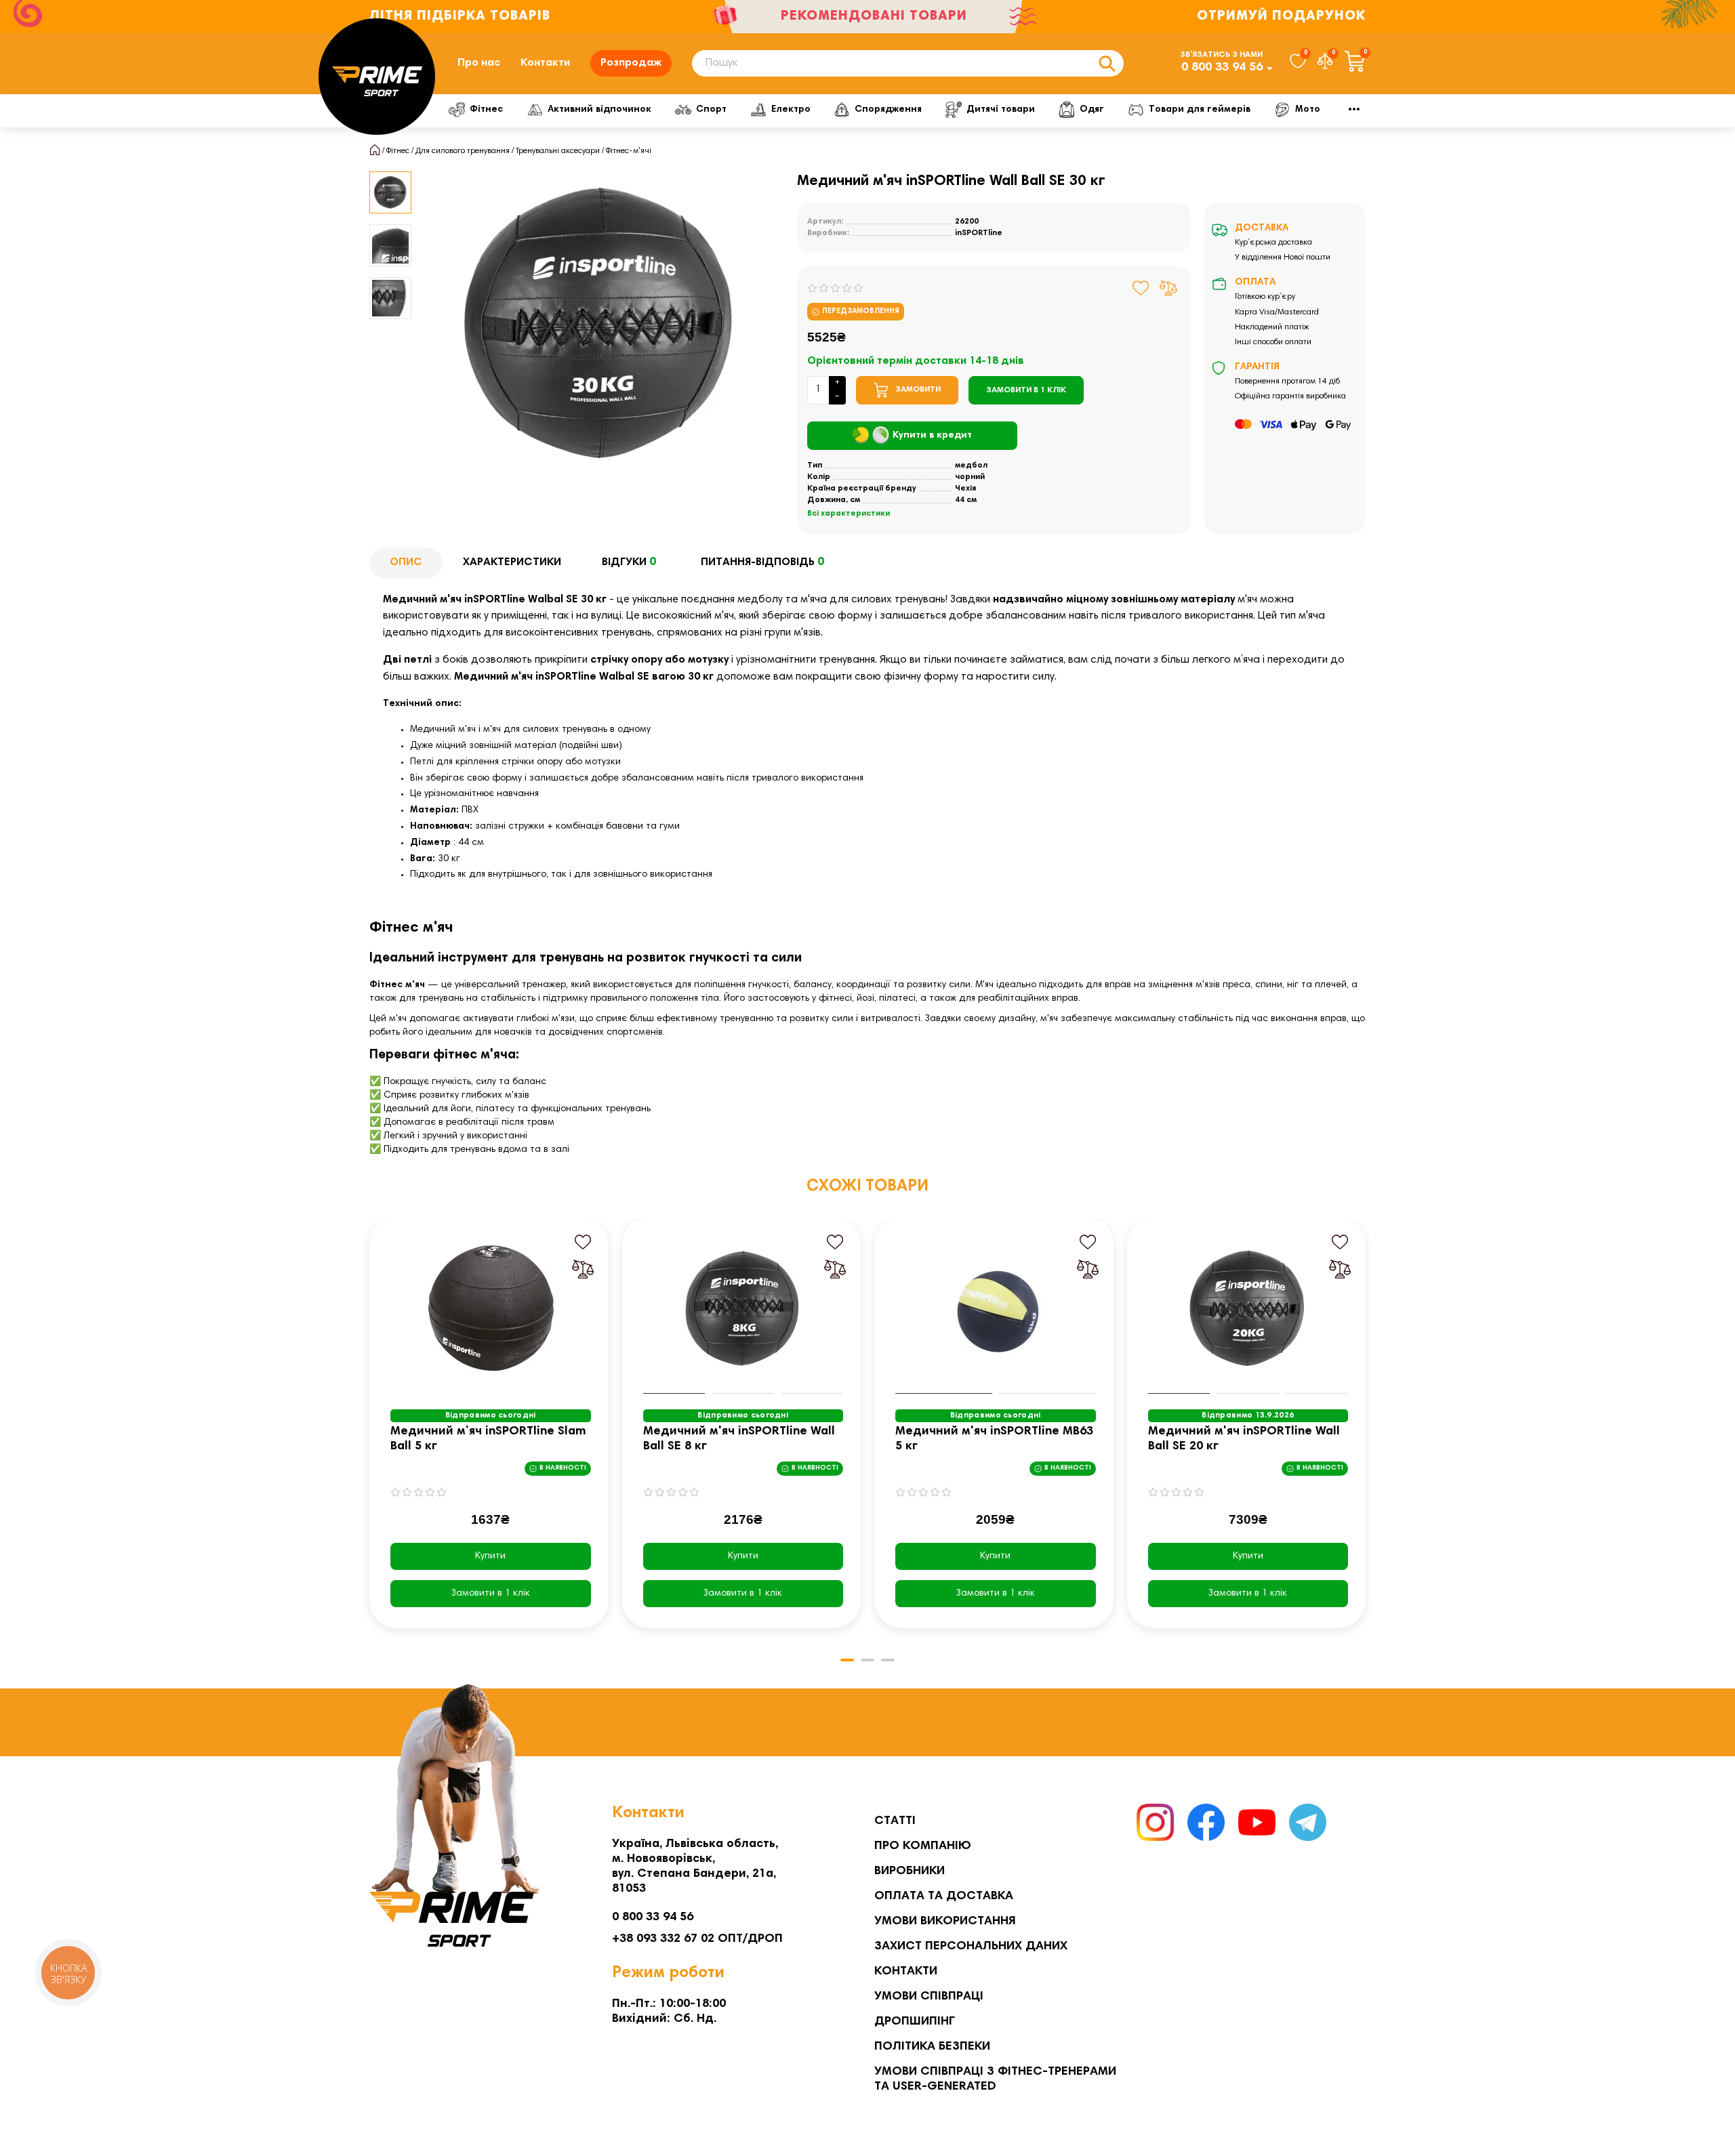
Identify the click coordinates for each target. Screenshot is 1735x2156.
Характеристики (512, 562)
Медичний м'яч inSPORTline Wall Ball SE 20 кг (1244, 1439)
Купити (490, 1556)
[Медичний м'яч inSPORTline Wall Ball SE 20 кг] (1248, 1309)
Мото (1308, 110)
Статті (895, 1821)
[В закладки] (1141, 288)
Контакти (545, 63)
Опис (406, 562)
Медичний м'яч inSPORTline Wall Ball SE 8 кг (739, 1439)
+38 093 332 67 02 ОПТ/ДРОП (697, 1939)
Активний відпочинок (599, 110)
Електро (791, 110)
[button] (371, 1432)
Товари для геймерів (1200, 110)
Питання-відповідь (762, 562)
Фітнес (486, 110)
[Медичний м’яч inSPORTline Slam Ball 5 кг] (491, 1309)
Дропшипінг (915, 2022)
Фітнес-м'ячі (629, 151)
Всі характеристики (849, 514)
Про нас (479, 63)
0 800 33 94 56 (1222, 68)
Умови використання (945, 1922)
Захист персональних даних (971, 1947)
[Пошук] (1107, 63)
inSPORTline (979, 233)
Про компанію (923, 1846)
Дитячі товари (1001, 110)
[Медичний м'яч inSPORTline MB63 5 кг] (996, 1309)
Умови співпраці (929, 1997)
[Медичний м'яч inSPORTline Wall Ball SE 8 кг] (743, 1309)
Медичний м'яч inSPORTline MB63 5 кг (994, 1439)
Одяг (1092, 110)
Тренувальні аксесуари (558, 151)
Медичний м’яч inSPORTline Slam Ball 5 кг (488, 1439)
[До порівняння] (1168, 288)
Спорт (711, 110)
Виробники (910, 1871)
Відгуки (629, 562)
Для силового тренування (463, 151)
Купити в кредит (932, 436)
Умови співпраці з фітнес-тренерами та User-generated (995, 2079)
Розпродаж (631, 63)
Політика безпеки (932, 2047)
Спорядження (888, 110)
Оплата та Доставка (944, 1896)
